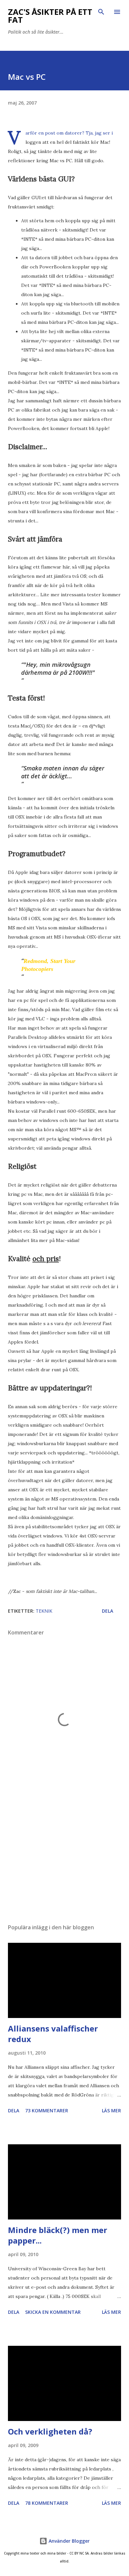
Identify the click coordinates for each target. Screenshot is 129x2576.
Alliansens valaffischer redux (53, 2034)
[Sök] (101, 12)
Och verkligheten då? (50, 2431)
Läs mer (111, 2110)
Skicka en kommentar (53, 2312)
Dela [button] (107, 1611)
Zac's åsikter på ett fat (50, 16)
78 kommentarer (47, 2503)
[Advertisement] (64, 1856)
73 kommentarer (47, 2110)
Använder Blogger (68, 2541)
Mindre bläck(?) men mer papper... (58, 2235)
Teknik (44, 1611)
